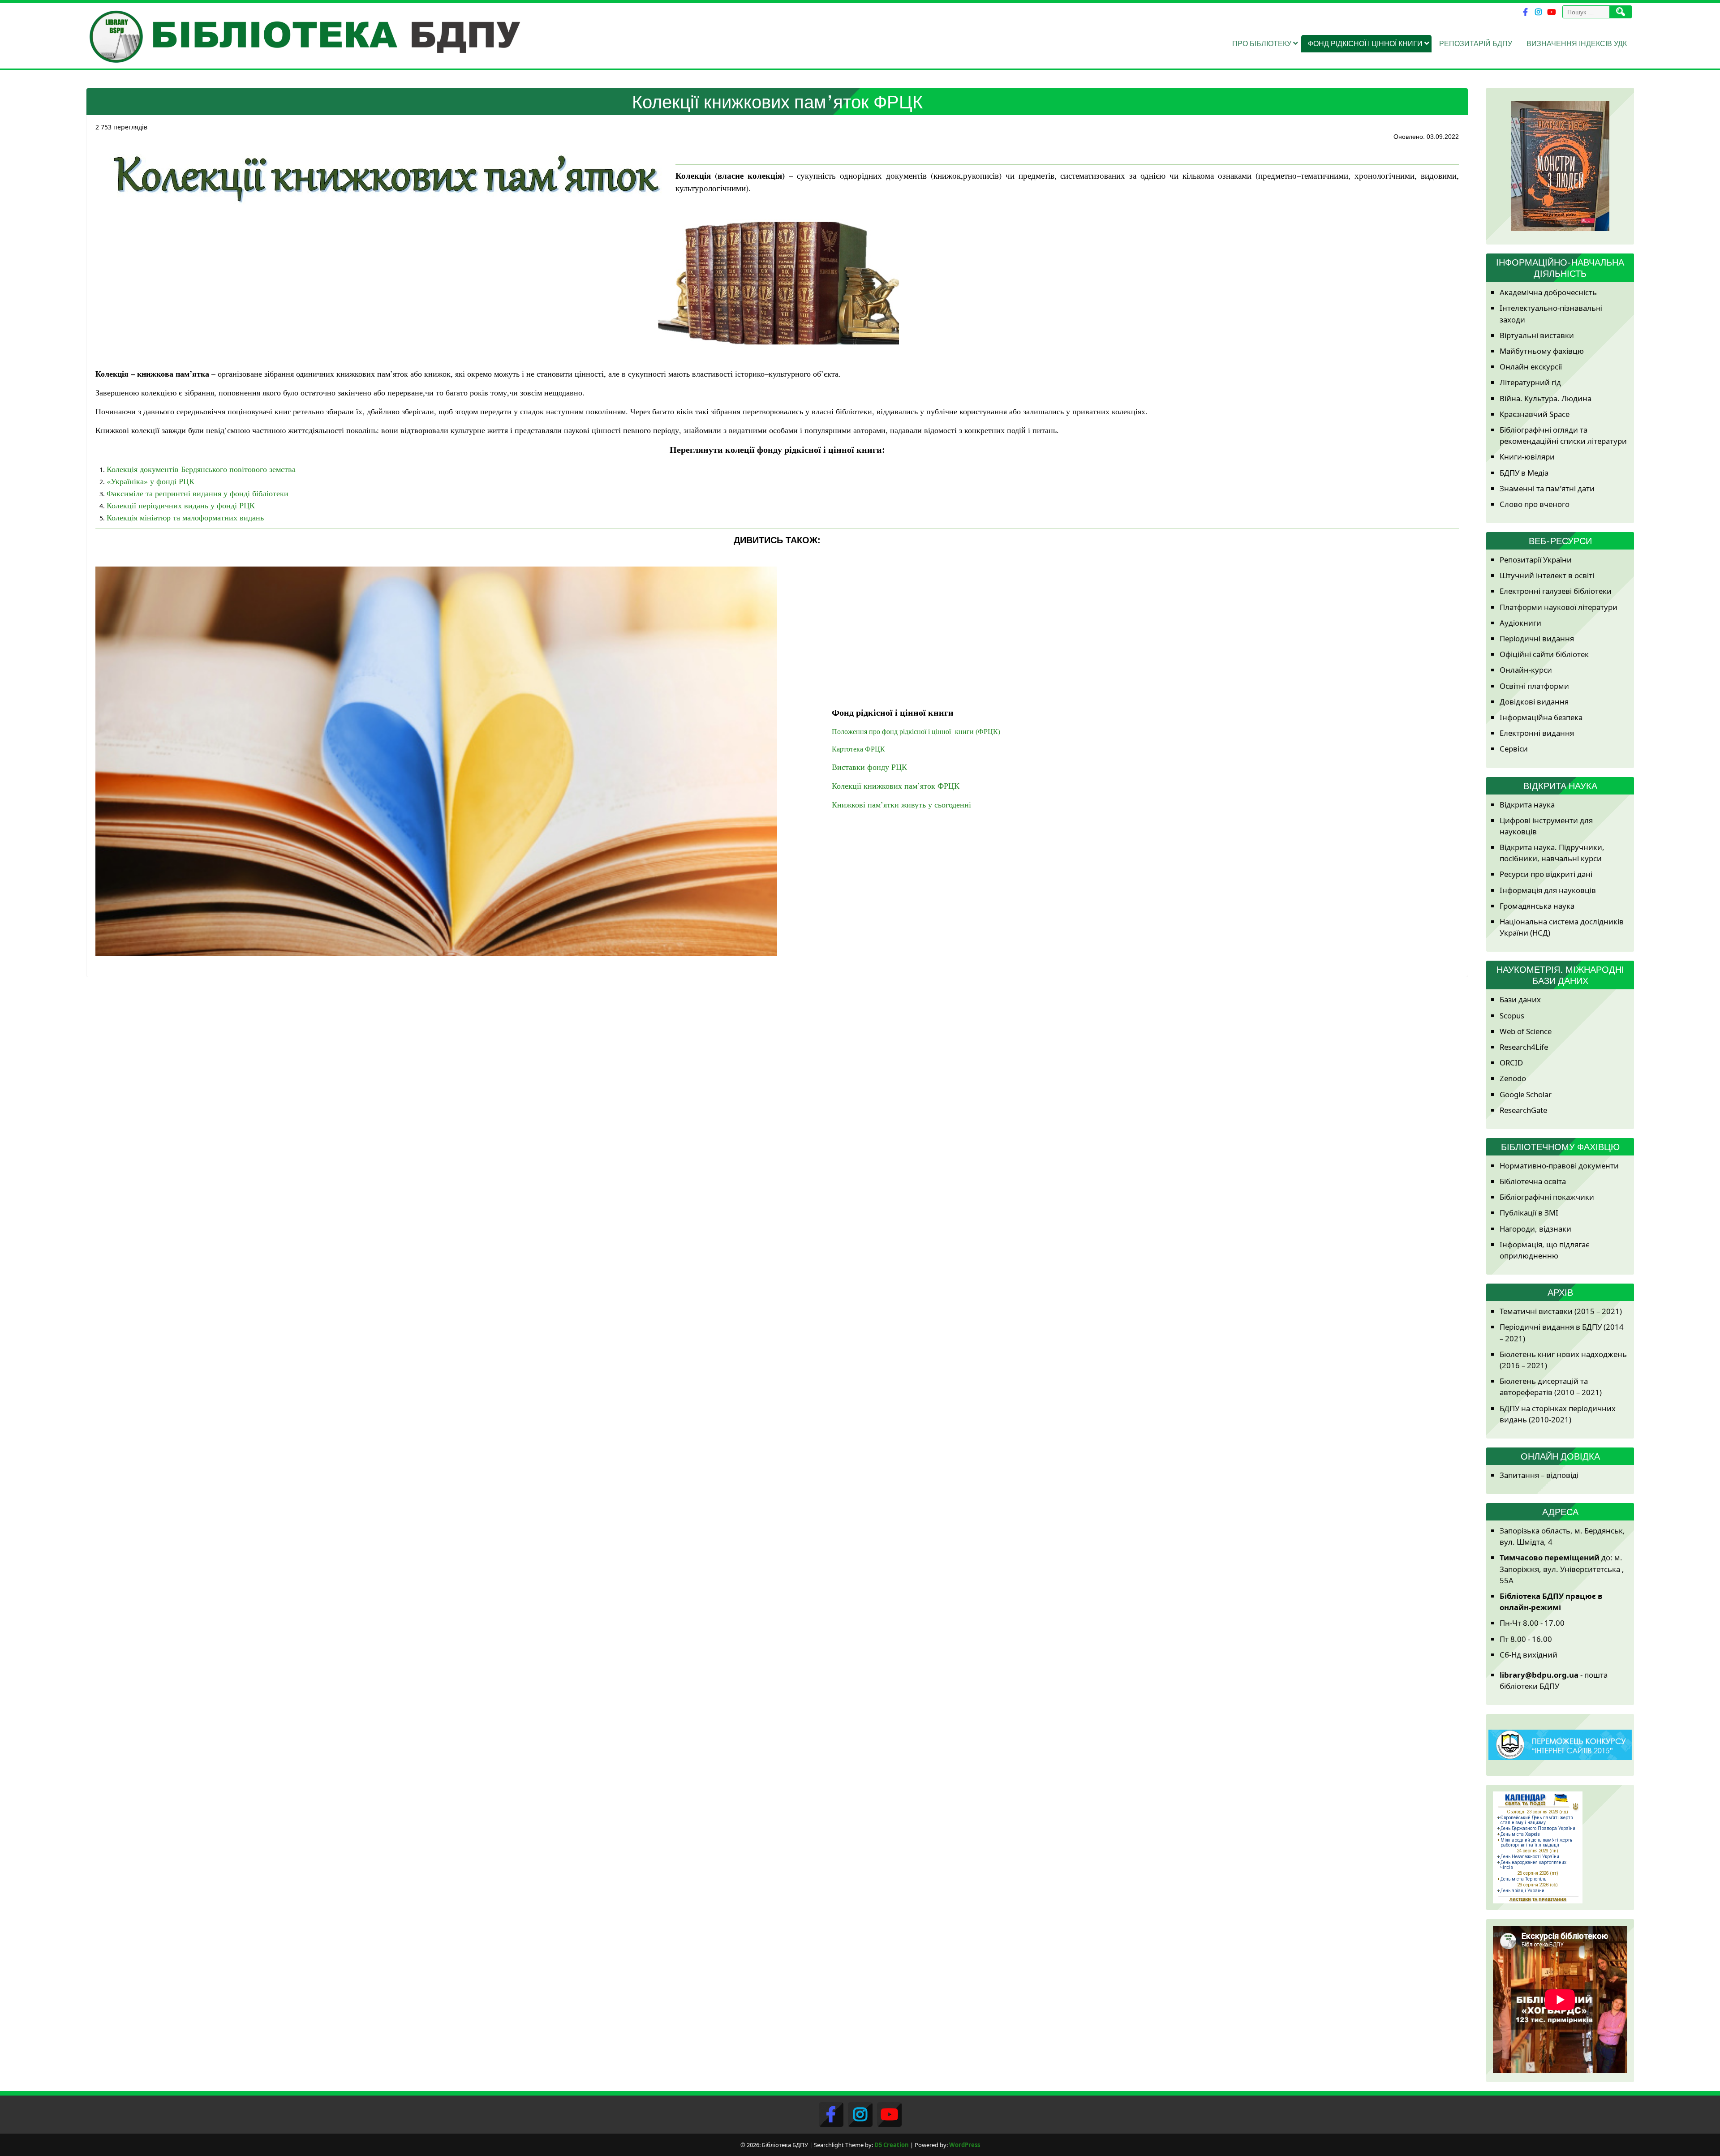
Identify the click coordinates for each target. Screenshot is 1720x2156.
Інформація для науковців (1548, 890)
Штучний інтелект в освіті (1547, 575)
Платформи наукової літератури (1559, 607)
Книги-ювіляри (1527, 457)
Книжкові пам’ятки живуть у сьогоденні (901, 804)
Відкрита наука (1527, 805)
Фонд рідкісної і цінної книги (1365, 43)
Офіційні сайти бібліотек (1544, 654)
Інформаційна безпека (1541, 717)
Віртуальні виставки (1537, 335)
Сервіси (1514, 749)
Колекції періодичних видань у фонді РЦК (181, 505)
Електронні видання (1537, 733)
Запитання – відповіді (1539, 1475)
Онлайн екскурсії (1531, 367)
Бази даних (1520, 999)
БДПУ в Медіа (1524, 473)
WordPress (965, 2145)
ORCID (1511, 1063)
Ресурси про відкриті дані (1546, 874)
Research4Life (1524, 1047)
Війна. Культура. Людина (1546, 398)
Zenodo (1513, 1078)
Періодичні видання (1537, 638)
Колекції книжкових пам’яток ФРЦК (896, 786)
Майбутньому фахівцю (1542, 351)
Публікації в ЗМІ (1529, 1213)
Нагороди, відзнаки (1535, 1229)
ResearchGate (1523, 1110)
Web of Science (1526, 1031)
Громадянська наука (1537, 906)
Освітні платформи (1534, 686)
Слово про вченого (1535, 504)
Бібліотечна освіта (1533, 1181)
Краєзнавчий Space (1535, 414)
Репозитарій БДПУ (1476, 43)
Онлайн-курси (1526, 670)
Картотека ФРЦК (858, 749)
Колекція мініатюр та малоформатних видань (185, 517)
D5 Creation (892, 2145)
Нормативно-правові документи (1559, 1166)
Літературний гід (1530, 382)
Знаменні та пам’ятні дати (1547, 488)
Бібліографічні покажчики (1547, 1197)
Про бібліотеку (1262, 43)
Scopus (1512, 1016)
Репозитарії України (1536, 560)
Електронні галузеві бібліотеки (1556, 591)
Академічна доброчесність (1548, 292)
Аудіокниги (1520, 623)
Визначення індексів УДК (1577, 43)
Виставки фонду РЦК (869, 767)
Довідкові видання (1534, 702)
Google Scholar (1526, 1094)
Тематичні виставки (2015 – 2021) (1561, 1311)
